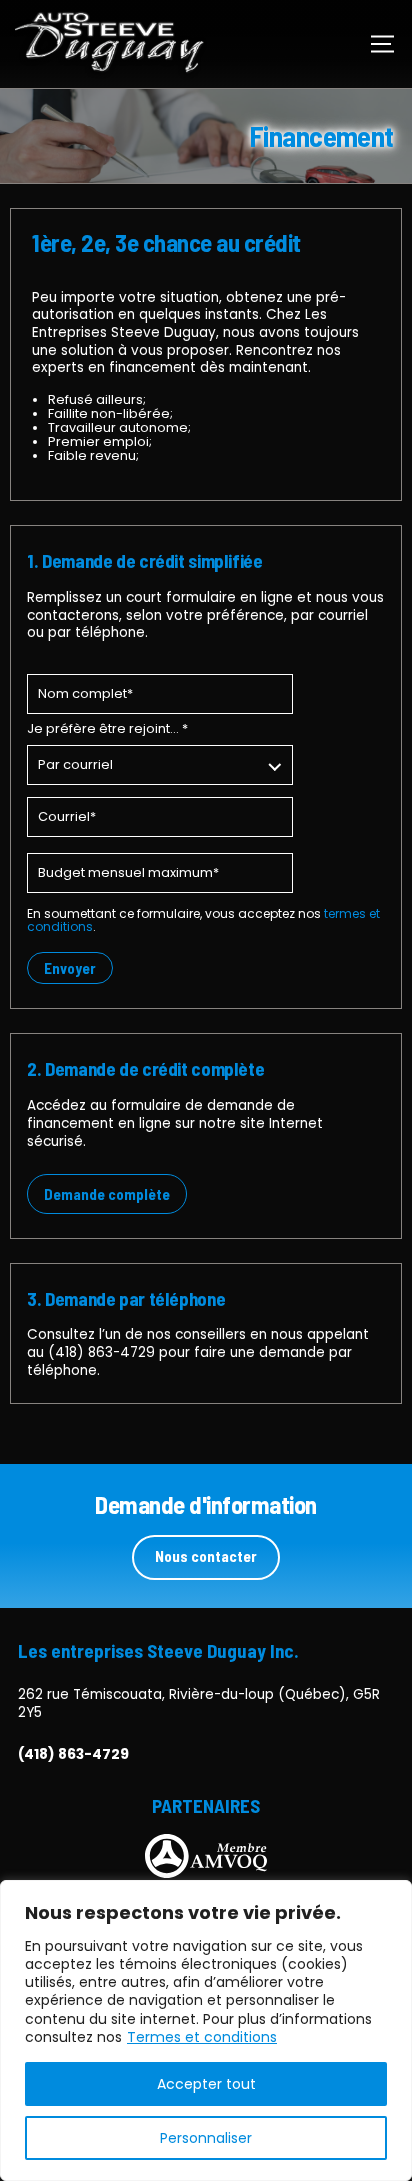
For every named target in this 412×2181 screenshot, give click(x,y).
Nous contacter (206, 1556)
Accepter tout (206, 2084)
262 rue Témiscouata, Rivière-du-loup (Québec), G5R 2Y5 (199, 1703)
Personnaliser (206, 2138)
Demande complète (107, 1194)
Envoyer (70, 968)
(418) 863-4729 (101, 1352)
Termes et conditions (202, 2037)
